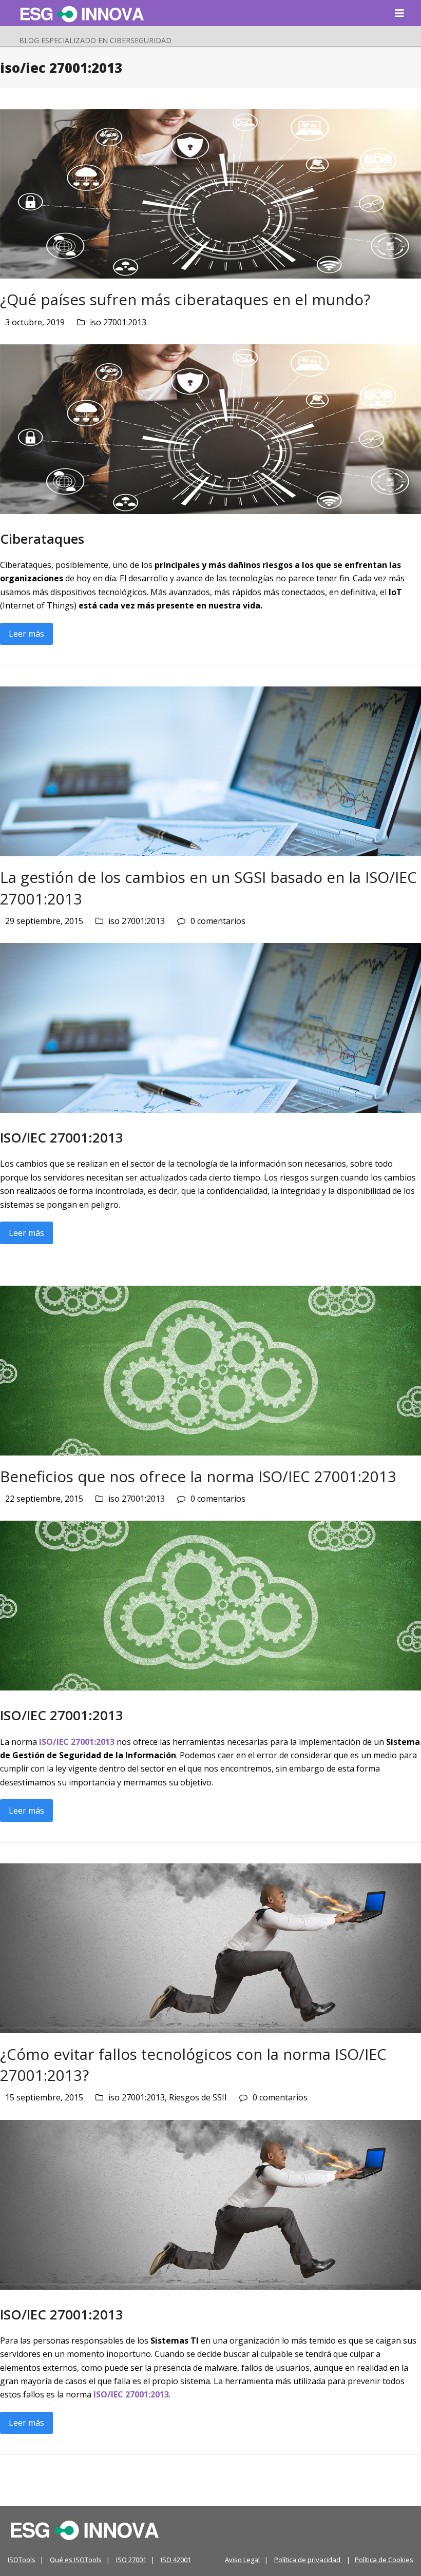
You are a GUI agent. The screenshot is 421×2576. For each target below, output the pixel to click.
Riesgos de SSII (198, 2097)
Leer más (26, 634)
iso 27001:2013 (118, 322)
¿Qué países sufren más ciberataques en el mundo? (185, 299)
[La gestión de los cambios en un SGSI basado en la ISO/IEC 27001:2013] (210, 771)
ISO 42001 (176, 2560)
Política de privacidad (308, 2560)
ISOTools (22, 2560)
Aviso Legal (242, 2560)
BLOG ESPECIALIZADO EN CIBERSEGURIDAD (95, 40)
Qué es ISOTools (76, 2560)
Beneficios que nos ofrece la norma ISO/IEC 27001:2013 (198, 1476)
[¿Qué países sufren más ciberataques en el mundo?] (210, 193)
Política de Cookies (384, 2560)
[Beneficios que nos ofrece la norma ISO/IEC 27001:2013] (210, 1369)
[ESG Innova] (85, 2530)
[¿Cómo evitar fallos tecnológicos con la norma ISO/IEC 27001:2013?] (210, 1947)
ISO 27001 (131, 2560)
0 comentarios (218, 921)
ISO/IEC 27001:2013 (77, 1742)
